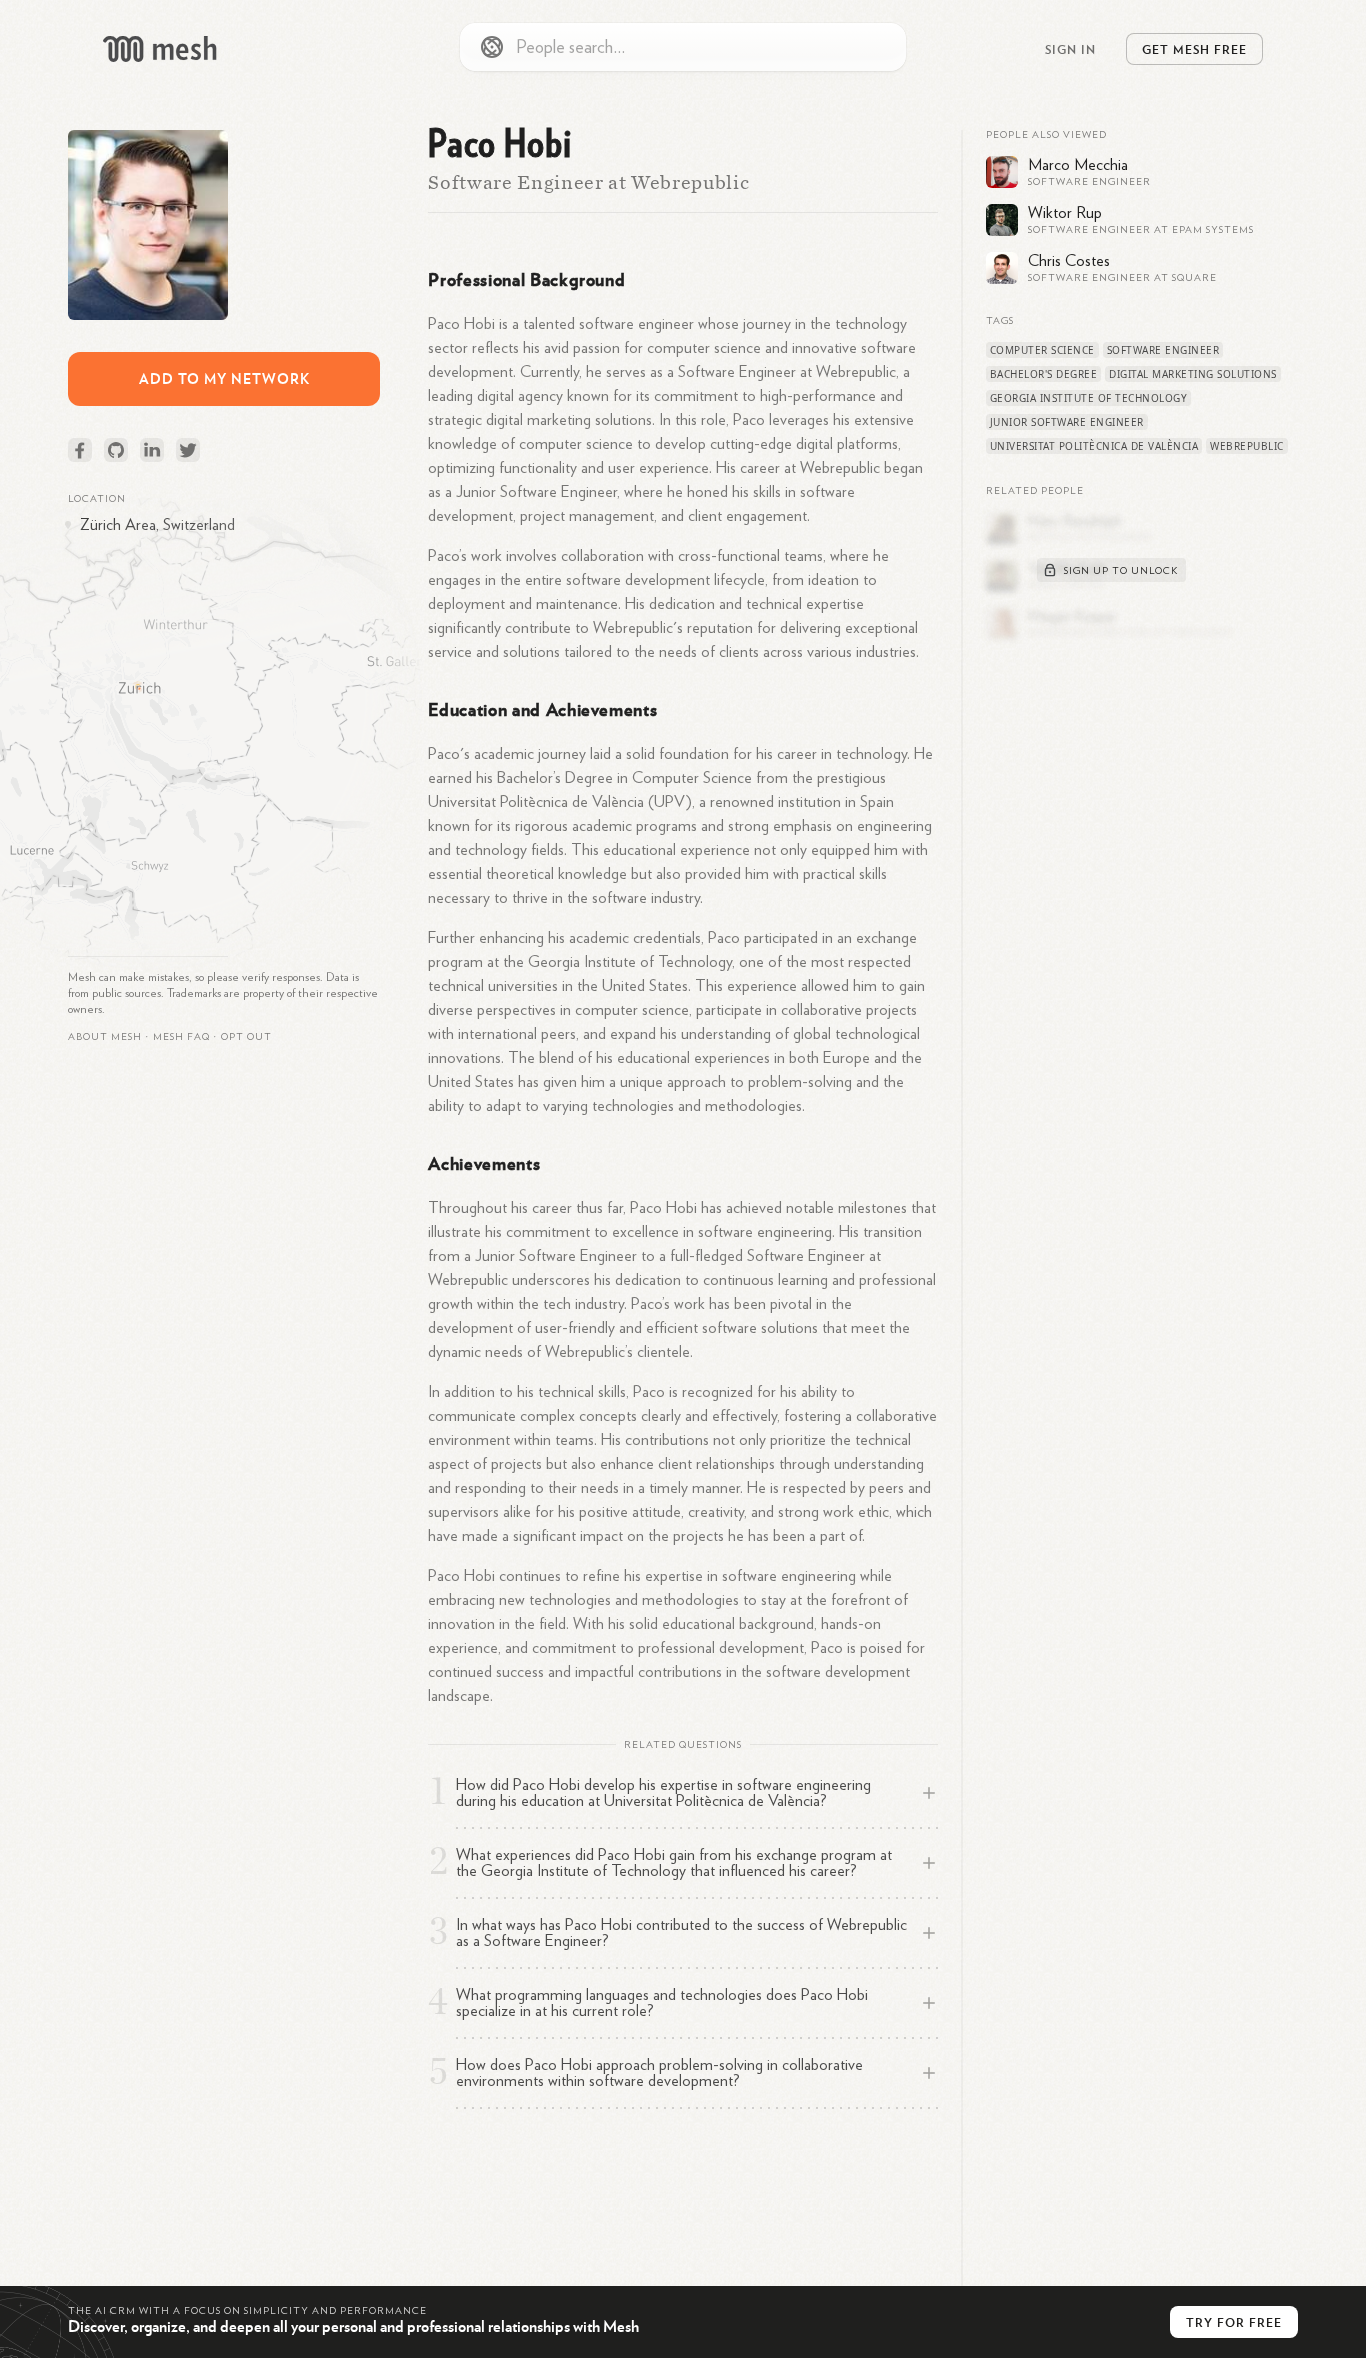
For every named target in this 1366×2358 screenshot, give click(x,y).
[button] (181, 1037)
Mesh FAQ (181, 1037)
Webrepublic (1247, 446)
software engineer (1163, 350)
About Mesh (105, 1037)
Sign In (1070, 49)
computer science (1042, 350)
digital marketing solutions (1193, 374)
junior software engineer (1067, 422)
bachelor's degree (1044, 374)
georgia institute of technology (1089, 398)
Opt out (246, 1037)
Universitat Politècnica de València (1094, 446)
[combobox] (683, 47)
